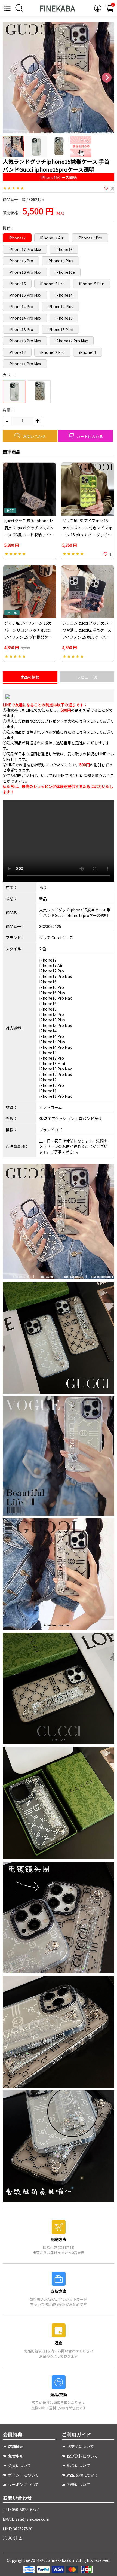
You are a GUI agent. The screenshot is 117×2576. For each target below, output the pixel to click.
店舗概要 (15, 2446)
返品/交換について (82, 2475)
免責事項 (15, 2456)
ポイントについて (23, 2475)
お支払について (80, 2446)
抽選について (78, 2484)
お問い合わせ (34, 436)
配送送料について (82, 2456)
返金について (78, 2465)
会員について (19, 2465)
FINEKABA (57, 8)
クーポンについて (23, 2484)
